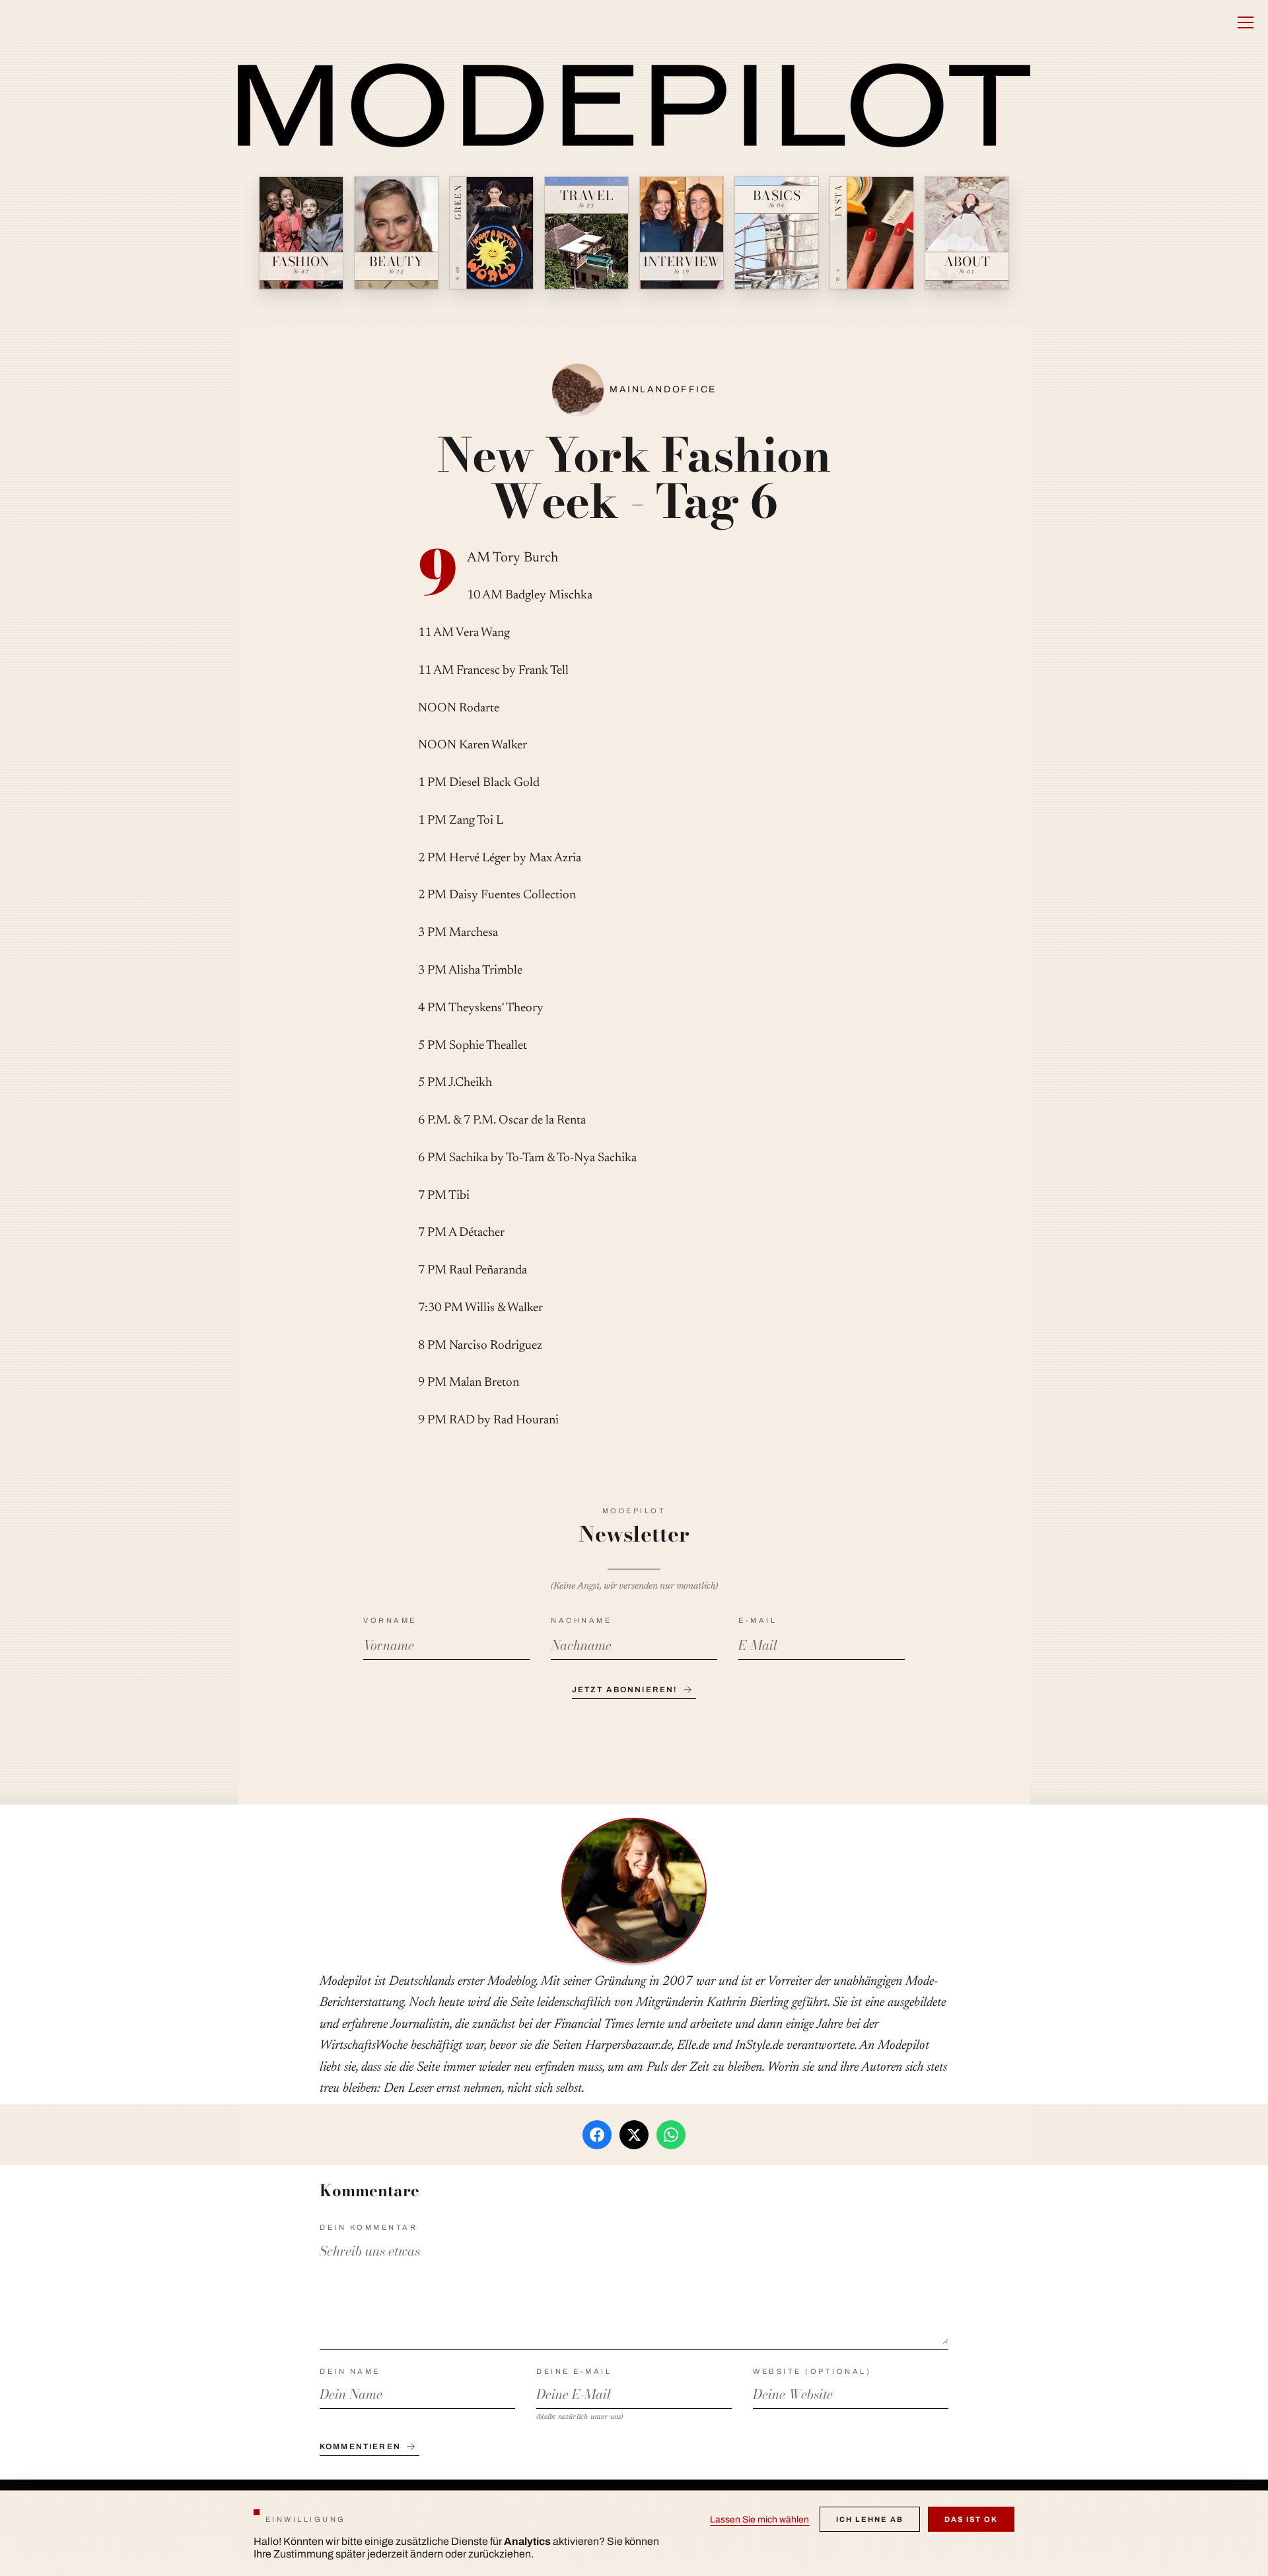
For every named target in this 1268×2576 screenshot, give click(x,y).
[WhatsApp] (671, 2135)
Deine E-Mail (574, 2371)
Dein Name (350, 2371)
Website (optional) (812, 2371)
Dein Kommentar (369, 2227)
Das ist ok (971, 2519)
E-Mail (757, 1620)
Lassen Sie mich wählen (759, 2520)
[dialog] (634, 2533)
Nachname (581, 1620)
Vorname (390, 1620)
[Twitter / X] (634, 2135)
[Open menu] (1246, 22)
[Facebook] (597, 2135)
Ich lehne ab (870, 2519)
